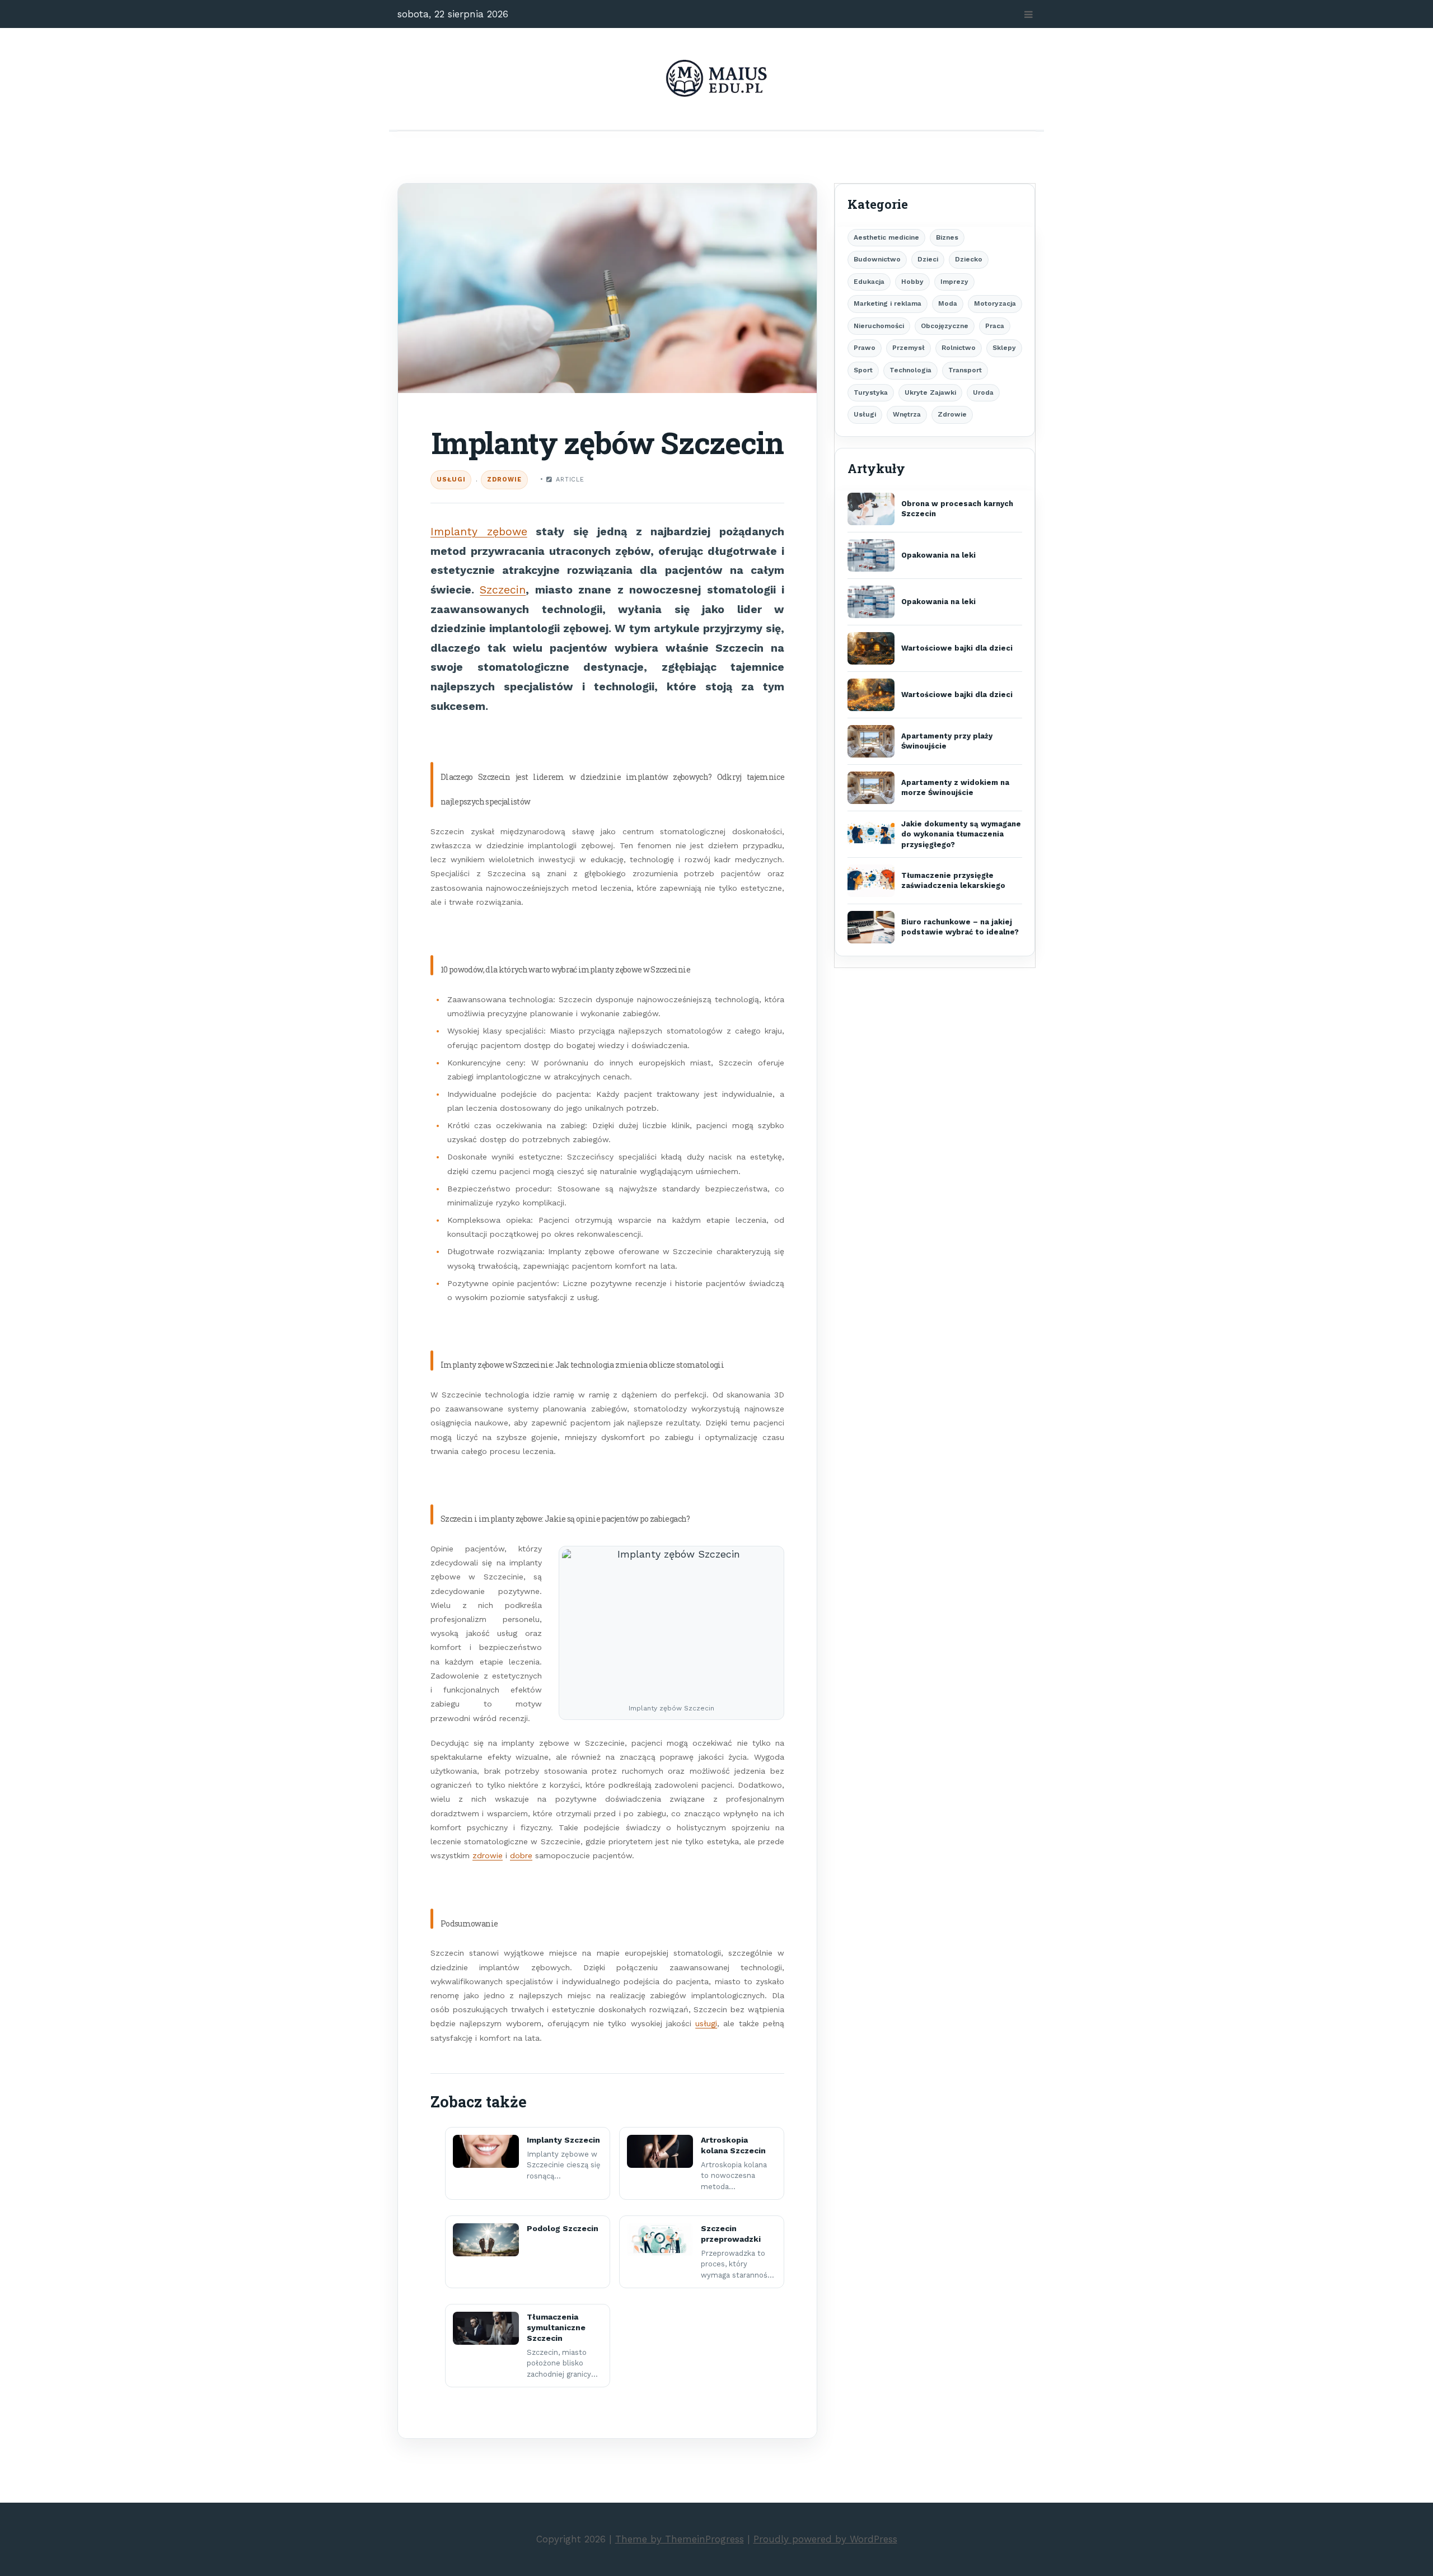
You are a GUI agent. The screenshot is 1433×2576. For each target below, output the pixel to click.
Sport (863, 370)
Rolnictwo (959, 348)
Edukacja (869, 282)
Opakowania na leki (938, 555)
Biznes (947, 237)
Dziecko (969, 259)
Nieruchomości (879, 326)
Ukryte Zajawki (930, 392)
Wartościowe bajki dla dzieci (957, 648)
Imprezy (954, 282)
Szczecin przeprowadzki (731, 2234)
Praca (995, 326)
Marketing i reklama (888, 303)
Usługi (451, 480)
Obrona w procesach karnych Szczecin (957, 509)
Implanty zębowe (479, 532)
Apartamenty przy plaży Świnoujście (947, 741)
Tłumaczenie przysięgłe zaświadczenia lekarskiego (953, 880)
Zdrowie (504, 480)
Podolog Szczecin (563, 2228)
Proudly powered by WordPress (825, 2539)
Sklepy (1004, 348)
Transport (965, 370)
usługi (706, 2023)
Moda (948, 303)
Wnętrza (907, 414)
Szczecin (503, 590)
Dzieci (928, 259)
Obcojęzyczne (945, 326)
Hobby (912, 282)
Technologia (910, 370)
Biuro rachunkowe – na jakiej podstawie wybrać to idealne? (960, 927)
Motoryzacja (995, 303)
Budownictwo (877, 259)
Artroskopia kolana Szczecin (733, 2145)
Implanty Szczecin (563, 2140)
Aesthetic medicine (886, 237)
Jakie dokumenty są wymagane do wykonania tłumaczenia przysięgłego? (961, 834)
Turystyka (871, 392)
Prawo (865, 348)
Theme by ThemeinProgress (680, 2539)
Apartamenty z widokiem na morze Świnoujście (955, 787)
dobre (521, 1855)
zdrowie (488, 1855)
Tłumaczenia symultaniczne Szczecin (556, 2327)
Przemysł (908, 348)
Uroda (983, 392)
